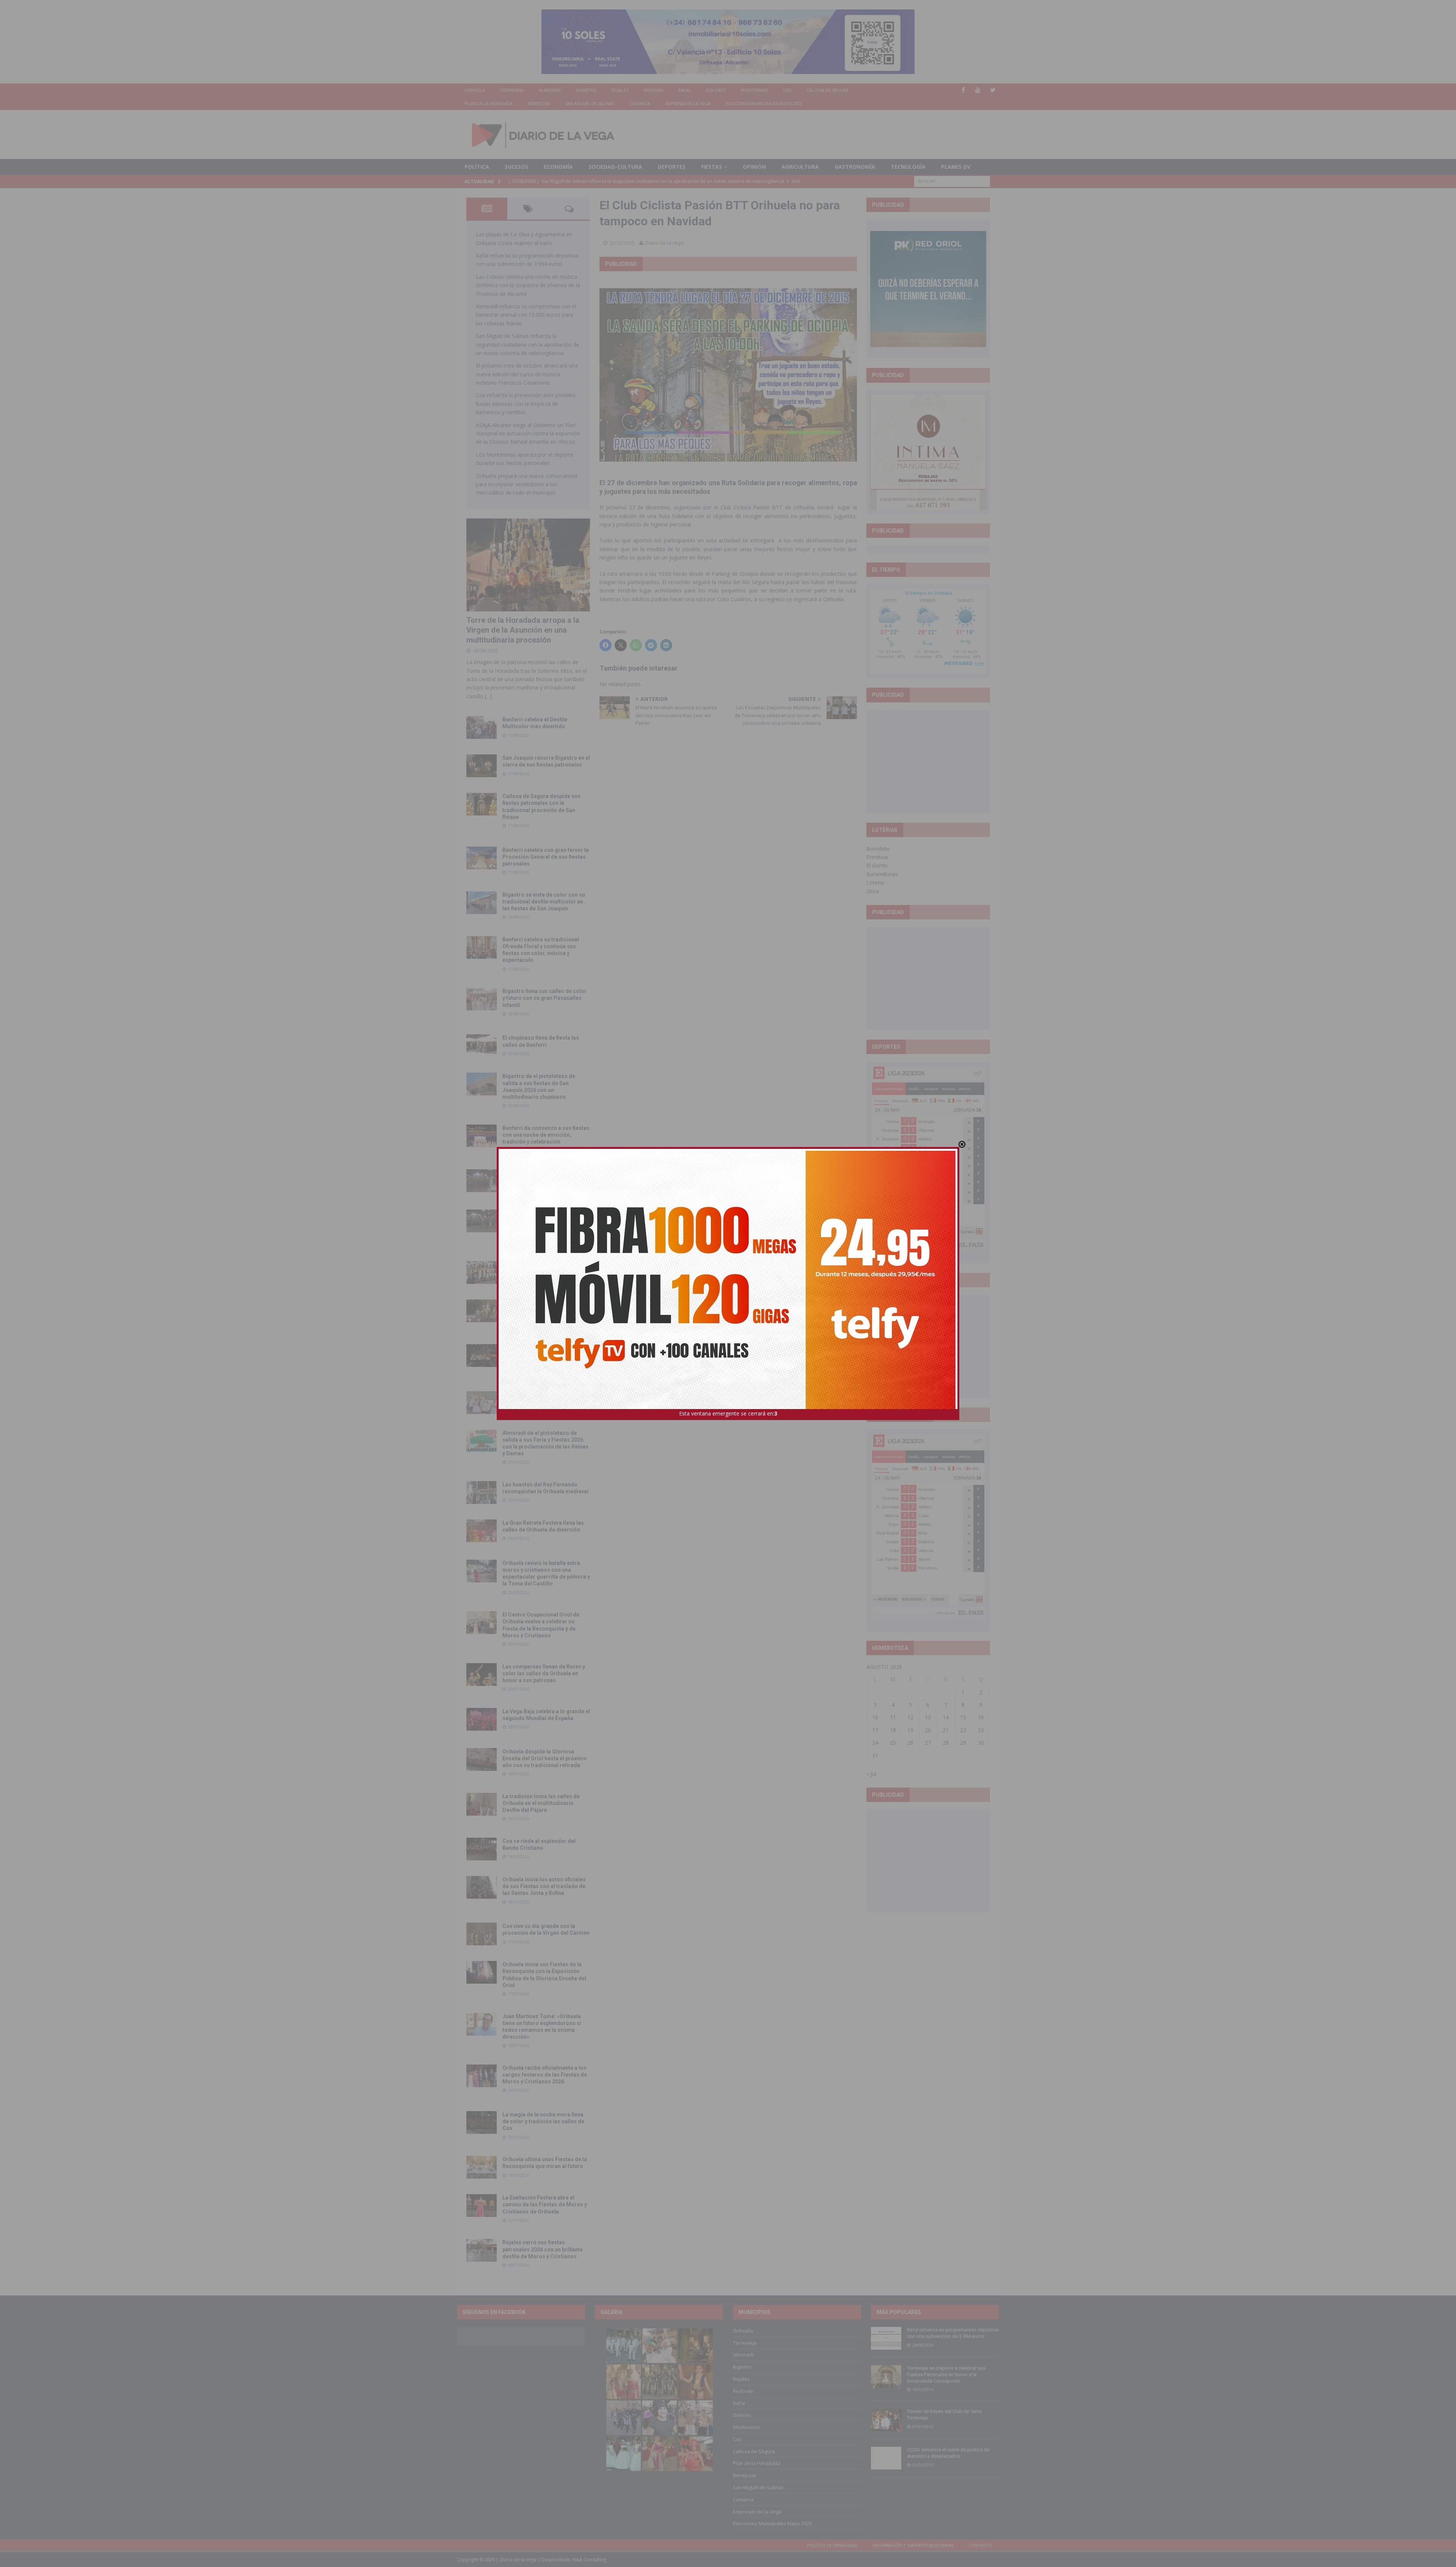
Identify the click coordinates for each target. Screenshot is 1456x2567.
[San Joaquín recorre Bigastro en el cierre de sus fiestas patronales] (482, 766)
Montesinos (754, 90)
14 (946, 1717)
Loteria (875, 882)
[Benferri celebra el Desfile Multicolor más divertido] (482, 727)
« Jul (871, 1774)
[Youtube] (978, 90)
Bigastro (586, 90)
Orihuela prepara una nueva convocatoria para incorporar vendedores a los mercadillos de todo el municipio (527, 484)
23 (981, 1730)
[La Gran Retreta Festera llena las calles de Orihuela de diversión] (482, 1531)
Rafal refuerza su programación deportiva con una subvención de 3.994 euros (953, 2333)
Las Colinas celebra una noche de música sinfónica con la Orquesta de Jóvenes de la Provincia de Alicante (528, 285)
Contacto (980, 2545)
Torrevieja (512, 90)
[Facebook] (963, 90)
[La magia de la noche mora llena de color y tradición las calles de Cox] (482, 2122)
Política (477, 167)
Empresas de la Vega (688, 103)
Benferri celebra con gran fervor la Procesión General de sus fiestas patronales (546, 857)
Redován (653, 90)
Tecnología (908, 167)
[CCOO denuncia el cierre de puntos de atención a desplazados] (886, 2458)
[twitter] (993, 90)
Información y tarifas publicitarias (913, 2545)
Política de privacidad (832, 2545)
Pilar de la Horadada (489, 103)
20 (928, 1730)
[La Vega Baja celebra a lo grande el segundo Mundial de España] (482, 1719)
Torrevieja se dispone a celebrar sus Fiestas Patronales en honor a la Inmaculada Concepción (946, 2375)
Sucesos (516, 167)
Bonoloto (878, 849)
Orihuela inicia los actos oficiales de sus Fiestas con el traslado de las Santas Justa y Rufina (544, 1886)
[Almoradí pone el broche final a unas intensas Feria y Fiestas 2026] (482, 1181)
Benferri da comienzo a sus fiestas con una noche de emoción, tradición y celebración (546, 1135)
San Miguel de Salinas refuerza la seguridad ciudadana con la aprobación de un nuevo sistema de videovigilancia (528, 344)
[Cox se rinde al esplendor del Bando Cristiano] (482, 1849)
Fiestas (712, 167)
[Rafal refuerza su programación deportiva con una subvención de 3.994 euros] (886, 2338)
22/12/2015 (622, 243)
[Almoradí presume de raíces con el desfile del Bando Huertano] (482, 1403)
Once (873, 891)
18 (893, 1730)
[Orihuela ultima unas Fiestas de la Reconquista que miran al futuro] (482, 2167)
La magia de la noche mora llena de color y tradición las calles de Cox (543, 2121)
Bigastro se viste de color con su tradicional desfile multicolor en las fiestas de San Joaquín (544, 902)
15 (963, 1717)
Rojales (620, 90)
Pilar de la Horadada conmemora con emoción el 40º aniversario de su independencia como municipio (546, 1354)
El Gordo (877, 865)
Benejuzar (539, 103)
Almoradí (550, 90)
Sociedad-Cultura (615, 167)
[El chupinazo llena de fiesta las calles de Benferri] (482, 1046)
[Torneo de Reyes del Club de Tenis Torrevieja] (886, 2420)
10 (875, 1717)
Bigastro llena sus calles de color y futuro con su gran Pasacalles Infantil (544, 998)
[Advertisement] (928, 761)
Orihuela (475, 90)
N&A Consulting (589, 2560)
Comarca (640, 103)
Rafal (685, 90)
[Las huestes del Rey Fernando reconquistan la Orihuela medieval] (482, 1492)
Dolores (716, 90)
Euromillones (882, 874)
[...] (488, 696)
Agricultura (800, 167)
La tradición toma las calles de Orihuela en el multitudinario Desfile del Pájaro (541, 1803)
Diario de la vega (664, 243)
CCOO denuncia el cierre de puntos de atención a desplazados (948, 2453)
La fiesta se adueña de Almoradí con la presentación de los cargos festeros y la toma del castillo (545, 1310)
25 (893, 1743)
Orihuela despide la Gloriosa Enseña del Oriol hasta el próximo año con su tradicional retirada (544, 1758)
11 (893, 1717)
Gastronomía (855, 167)
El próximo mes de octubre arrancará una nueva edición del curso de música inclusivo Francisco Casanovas (527, 374)
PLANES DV (956, 167)
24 (875, 1743)
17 (875, 1730)
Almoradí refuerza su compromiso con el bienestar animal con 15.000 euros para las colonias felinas (526, 315)
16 (981, 1717)
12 (910, 1717)
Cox (787, 90)
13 (928, 1717)
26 (910, 1743)
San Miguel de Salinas (590, 103)
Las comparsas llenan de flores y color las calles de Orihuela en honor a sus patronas (544, 1673)
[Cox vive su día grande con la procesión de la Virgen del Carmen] (482, 1934)
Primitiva (877, 857)
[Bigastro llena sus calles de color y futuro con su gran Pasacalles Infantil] (482, 999)
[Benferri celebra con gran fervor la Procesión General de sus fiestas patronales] (482, 858)
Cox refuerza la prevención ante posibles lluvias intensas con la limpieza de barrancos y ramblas (526, 404)
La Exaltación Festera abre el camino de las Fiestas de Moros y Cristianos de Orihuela (545, 2204)
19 (910, 1730)
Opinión (754, 167)
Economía (558, 167)
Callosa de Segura (828, 90)
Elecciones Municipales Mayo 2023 (764, 103)
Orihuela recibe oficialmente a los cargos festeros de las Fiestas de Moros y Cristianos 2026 (545, 2075)
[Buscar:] (952, 181)
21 (946, 1730)
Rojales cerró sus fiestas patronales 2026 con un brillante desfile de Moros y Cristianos (543, 2249)
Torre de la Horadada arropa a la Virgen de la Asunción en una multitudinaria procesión (523, 630)
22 (963, 1730)
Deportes (672, 167)
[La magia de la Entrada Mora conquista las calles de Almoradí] (482, 1273)
